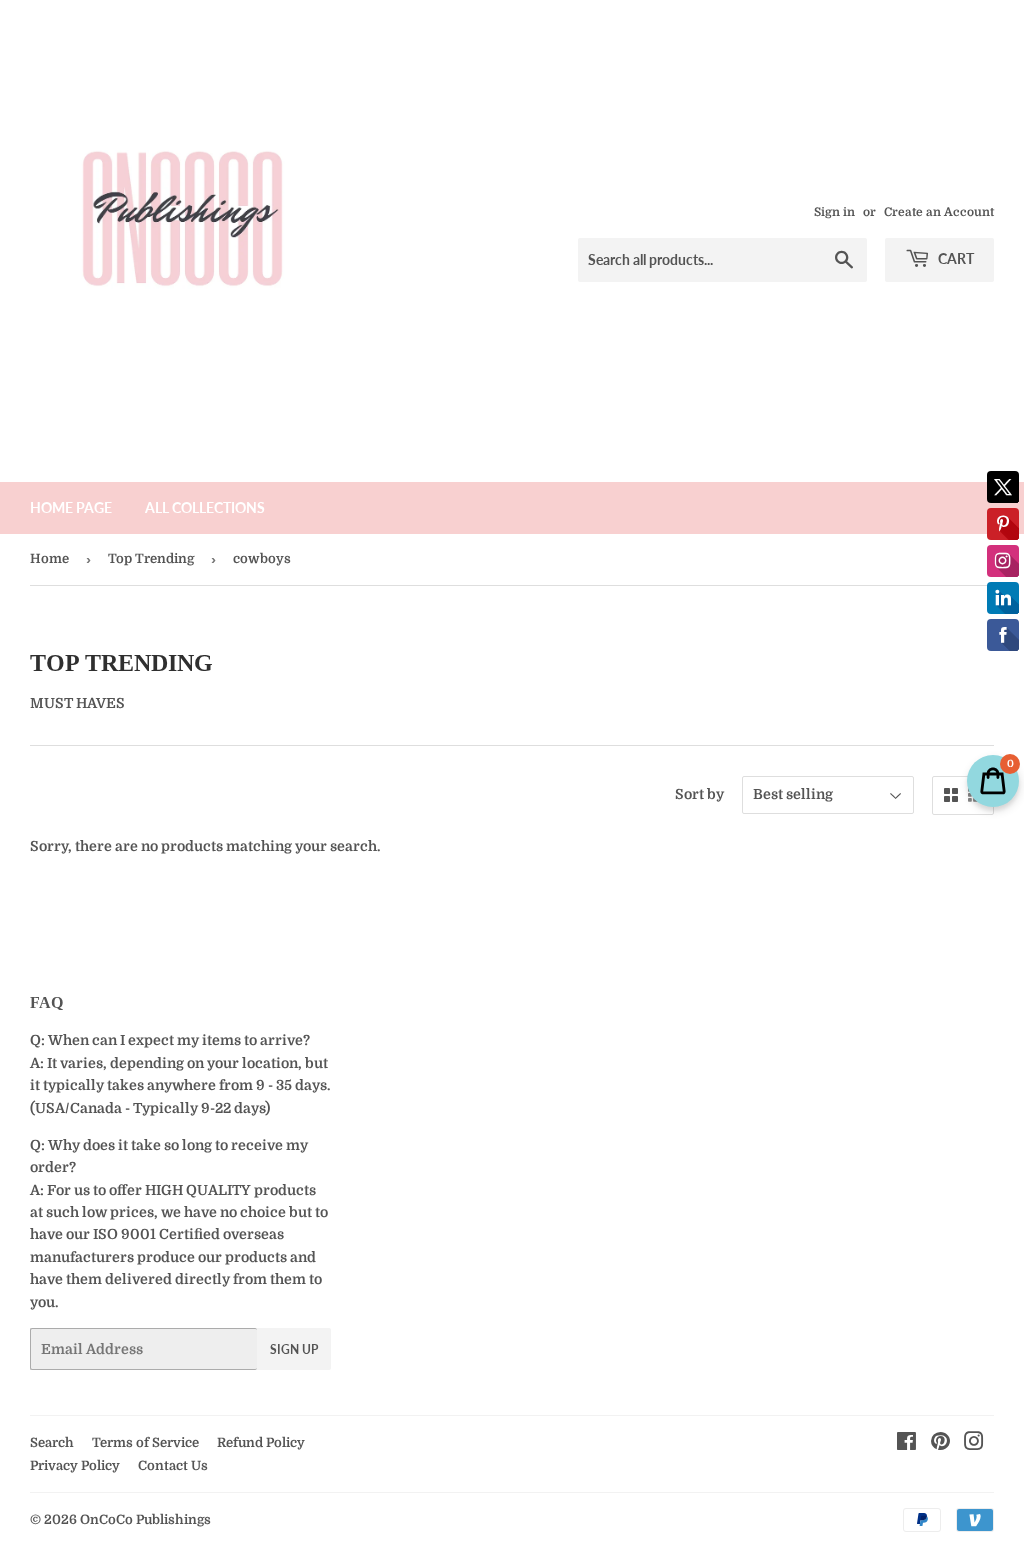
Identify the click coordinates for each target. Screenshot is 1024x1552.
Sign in (834, 212)
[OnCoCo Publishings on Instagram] (974, 1444)
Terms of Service (145, 1442)
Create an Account (939, 212)
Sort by (699, 794)
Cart (954, 258)
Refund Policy (261, 1442)
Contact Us (173, 1465)
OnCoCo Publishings (145, 1519)
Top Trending (151, 558)
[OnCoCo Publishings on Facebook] (906, 1444)
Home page (71, 507)
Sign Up (294, 1349)
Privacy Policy (75, 1465)
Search (52, 1442)
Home (49, 558)
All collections (205, 507)
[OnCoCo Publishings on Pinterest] (940, 1444)
